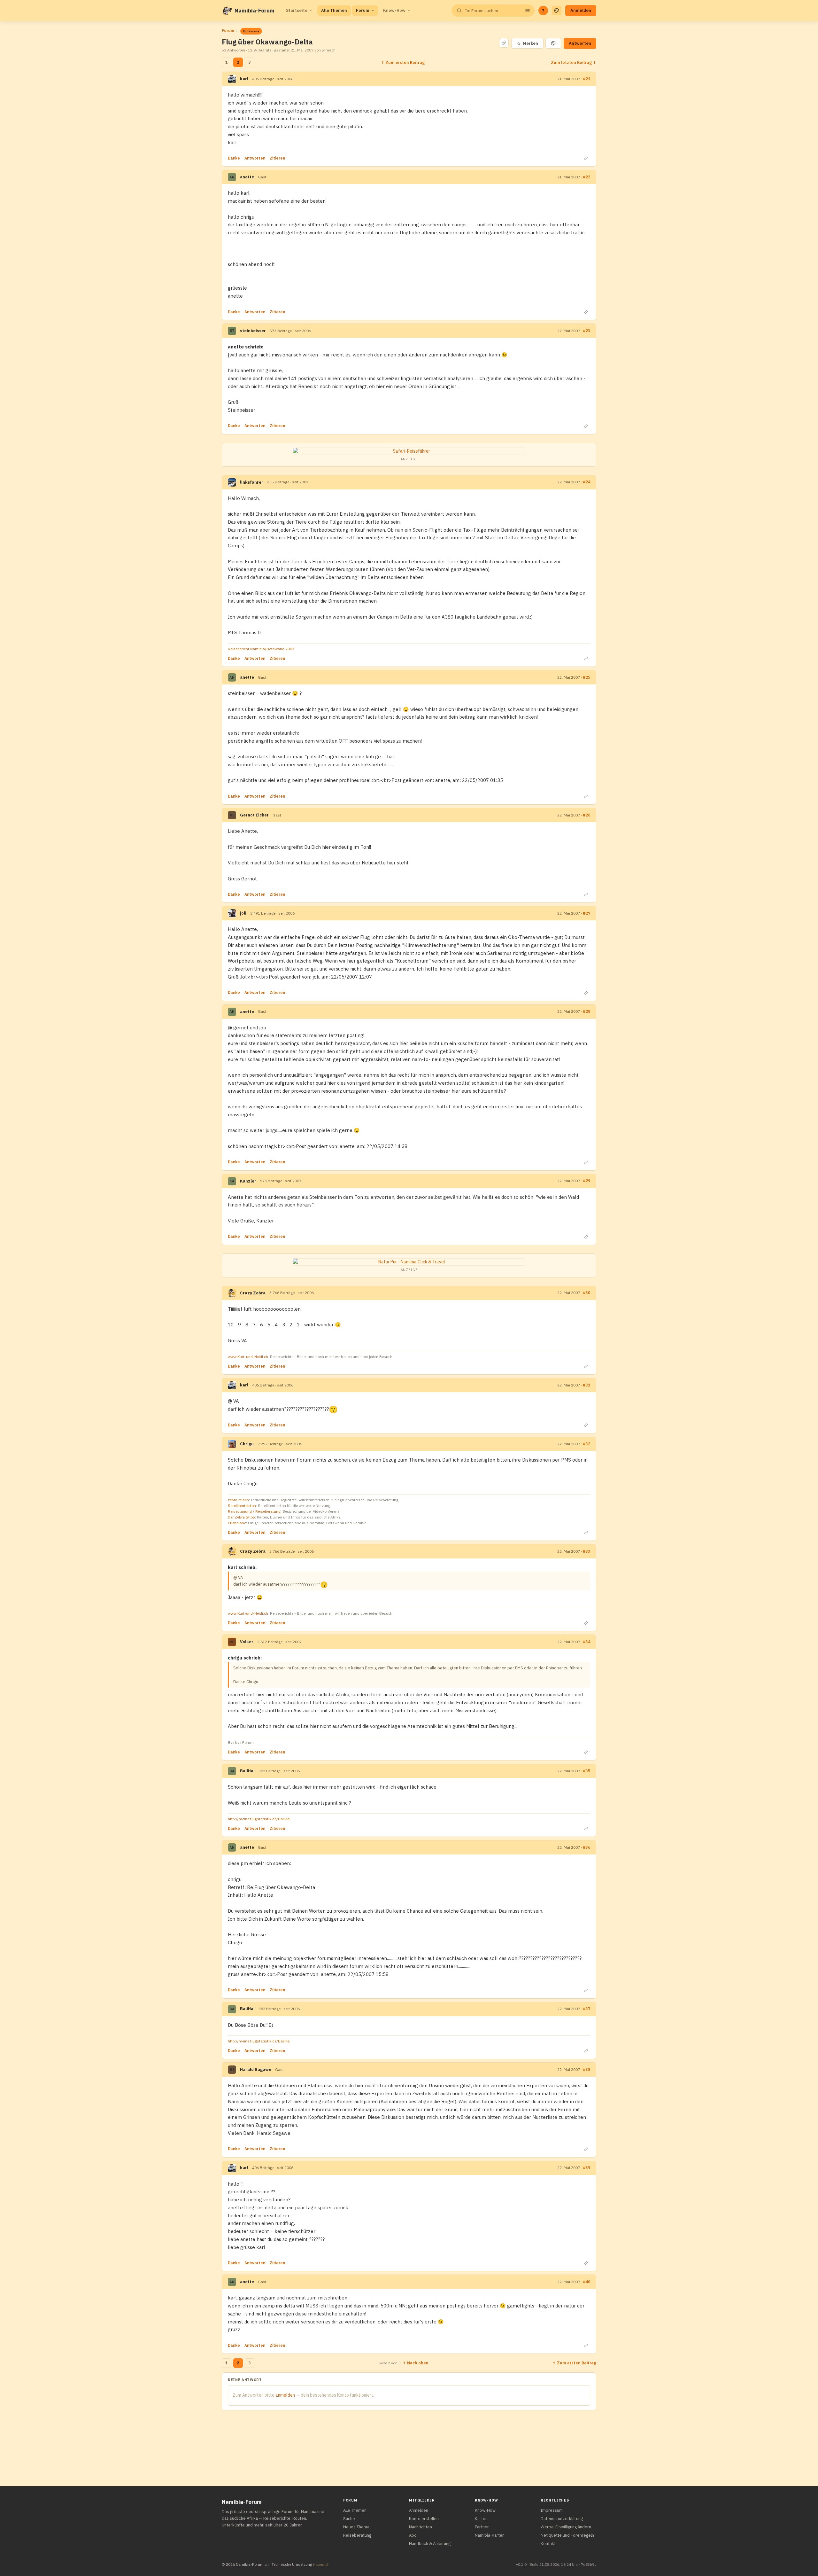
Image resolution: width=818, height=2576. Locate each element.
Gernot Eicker (254, 815)
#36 (586, 1847)
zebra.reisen (238, 1500)
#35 (586, 1771)
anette (247, 177)
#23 (586, 331)
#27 (586, 913)
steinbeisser (253, 331)
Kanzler (248, 1181)
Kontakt (548, 2544)
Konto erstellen (424, 2519)
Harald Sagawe (256, 2069)
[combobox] (492, 11)
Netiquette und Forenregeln (567, 2535)
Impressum (552, 2510)
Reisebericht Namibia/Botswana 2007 (261, 649)
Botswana (251, 31)
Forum (363, 10)
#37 (586, 2009)
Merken (527, 43)
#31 (586, 1385)
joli (243, 913)
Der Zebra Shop (241, 1517)
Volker (247, 1642)
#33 (586, 1551)
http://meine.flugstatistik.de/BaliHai (259, 1819)
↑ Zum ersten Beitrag (403, 62)
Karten (481, 2519)
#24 (586, 482)
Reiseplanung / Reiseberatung (254, 1511)
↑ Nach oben (416, 2363)
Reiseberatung (357, 2535)
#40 (586, 2282)
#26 (586, 815)
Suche (349, 2519)
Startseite (297, 10)
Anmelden (581, 10)
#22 (586, 177)
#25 (586, 677)
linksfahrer (252, 482)
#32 (586, 1444)
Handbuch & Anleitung (430, 2544)
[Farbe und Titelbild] (553, 43)
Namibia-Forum (255, 11)
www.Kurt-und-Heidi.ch (248, 1357)
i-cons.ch (321, 2564)
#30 (586, 1293)
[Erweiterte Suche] (528, 11)
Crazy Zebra (253, 1293)
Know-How (394, 10)
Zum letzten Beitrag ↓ (574, 62)
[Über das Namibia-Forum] (227, 11)
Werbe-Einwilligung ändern (566, 2527)
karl (244, 79)
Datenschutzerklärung (562, 2519)
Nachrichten (421, 2527)
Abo (413, 2535)
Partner (482, 2527)
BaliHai (247, 1771)
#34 (586, 1642)
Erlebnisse (237, 1523)
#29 (586, 1181)
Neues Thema (356, 2527)
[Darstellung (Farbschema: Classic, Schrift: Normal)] (557, 11)
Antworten (580, 43)
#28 (586, 1011)
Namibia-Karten (490, 2535)
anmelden (285, 2395)
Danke (234, 158)
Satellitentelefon (242, 1506)
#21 (586, 79)
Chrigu (247, 1444)
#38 (586, 2069)
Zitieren (277, 158)
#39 (586, 2168)
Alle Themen (334, 10)
